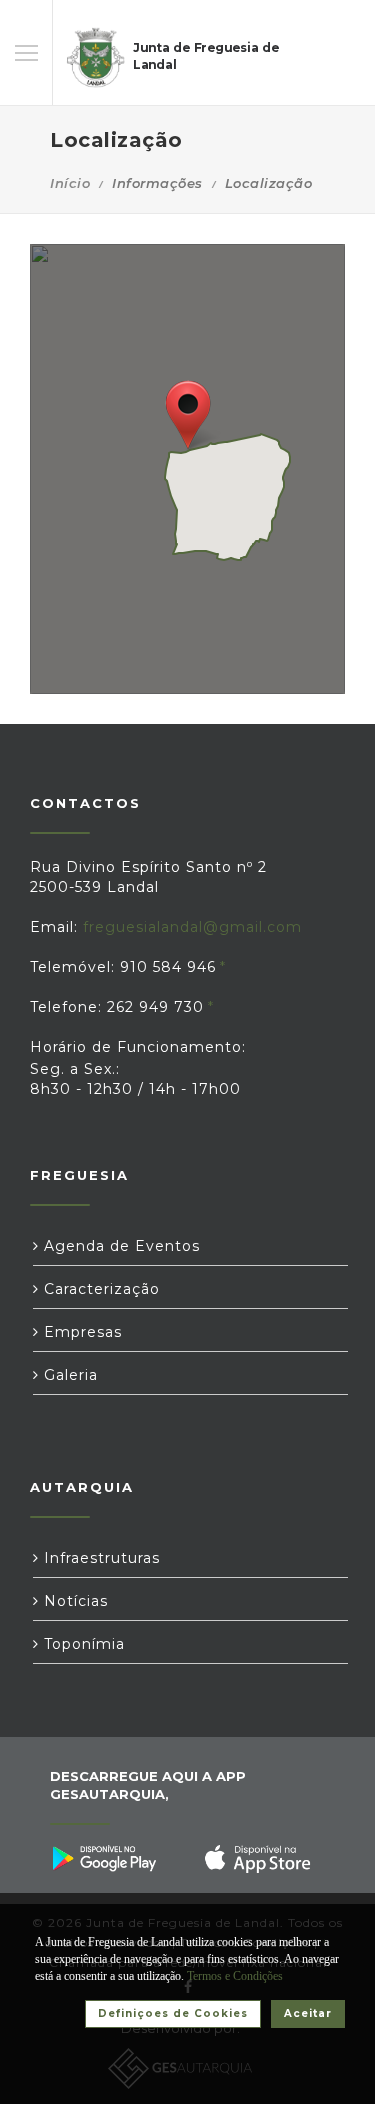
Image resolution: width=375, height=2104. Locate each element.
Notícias (73, 1601)
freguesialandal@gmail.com (192, 927)
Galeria (68, 1375)
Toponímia (82, 1644)
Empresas (80, 1332)
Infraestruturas (99, 1558)
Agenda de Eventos (119, 1246)
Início (70, 183)
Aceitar (308, 2013)
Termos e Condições (235, 1976)
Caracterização (99, 1289)
